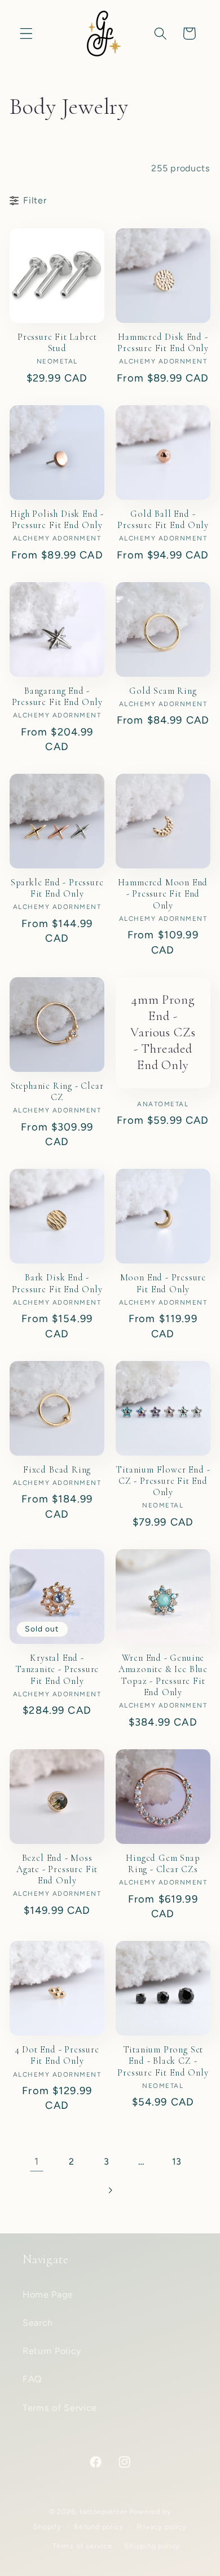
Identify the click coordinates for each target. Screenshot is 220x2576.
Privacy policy (162, 2527)
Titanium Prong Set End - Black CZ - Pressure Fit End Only (163, 2061)
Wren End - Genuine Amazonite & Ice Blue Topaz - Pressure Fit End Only (163, 1675)
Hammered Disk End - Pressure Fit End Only (163, 343)
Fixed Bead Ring (57, 1470)
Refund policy (99, 2527)
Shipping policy (152, 2546)
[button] (26, 34)
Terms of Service (60, 2408)
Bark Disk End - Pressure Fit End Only (57, 1283)
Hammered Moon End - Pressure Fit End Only (163, 894)
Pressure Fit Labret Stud (57, 343)
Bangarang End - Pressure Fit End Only (57, 697)
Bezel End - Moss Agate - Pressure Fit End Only (57, 1870)
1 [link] (37, 2161)
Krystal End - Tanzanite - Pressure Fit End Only (57, 1670)
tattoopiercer (103, 2511)
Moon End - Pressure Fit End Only (163, 1283)
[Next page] (110, 2190)
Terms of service (82, 2546)
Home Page (48, 2295)
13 (177, 2162)
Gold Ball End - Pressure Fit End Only (163, 520)
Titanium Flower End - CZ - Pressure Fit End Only (163, 1481)
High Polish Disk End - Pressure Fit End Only (57, 520)
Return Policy (52, 2351)
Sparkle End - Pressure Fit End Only (57, 888)
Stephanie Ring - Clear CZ (57, 1092)
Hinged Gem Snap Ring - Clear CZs (163, 1864)
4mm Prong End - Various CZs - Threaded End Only (163, 1033)
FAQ (32, 2379)
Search (38, 2323)
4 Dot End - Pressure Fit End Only (57, 2055)
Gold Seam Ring (163, 691)
